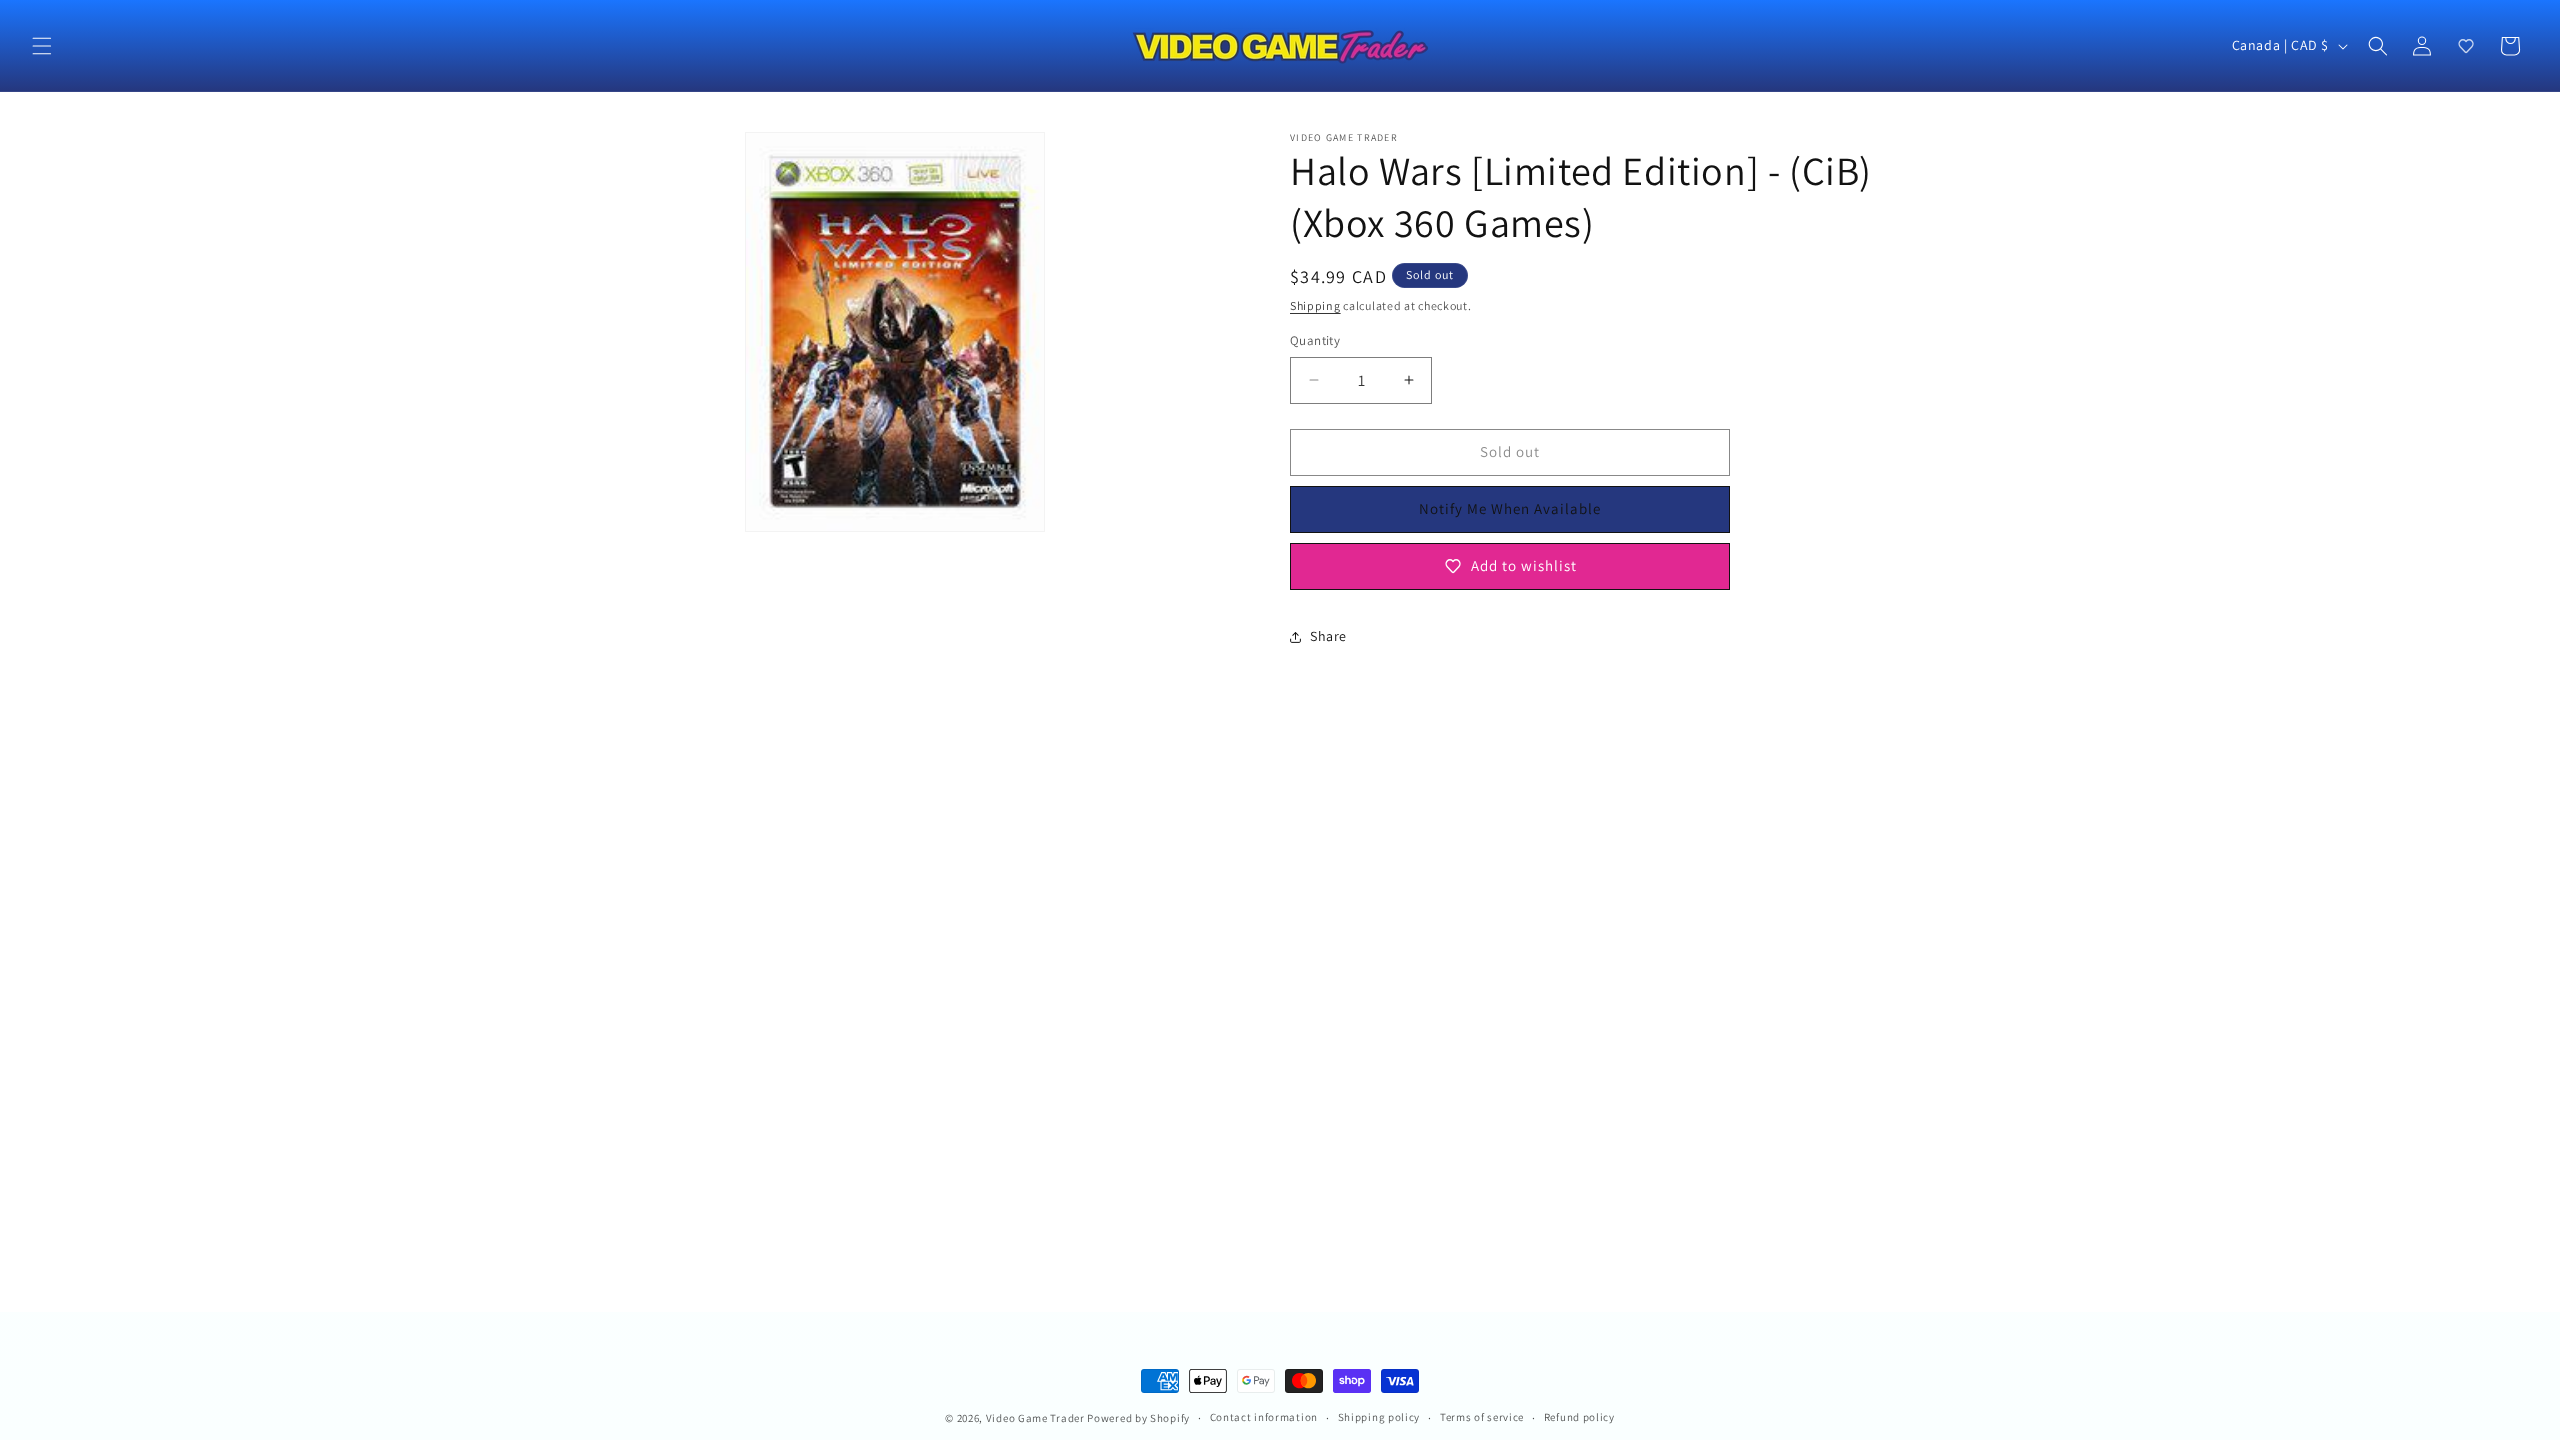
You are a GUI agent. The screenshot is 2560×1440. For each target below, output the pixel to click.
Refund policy (1579, 1417)
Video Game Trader (1035, 1418)
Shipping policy (1379, 1417)
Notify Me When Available (1510, 508)
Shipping (1315, 305)
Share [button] (1328, 636)
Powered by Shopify (1138, 1418)
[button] (42, 46)
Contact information (1264, 1417)
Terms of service (1482, 1417)
